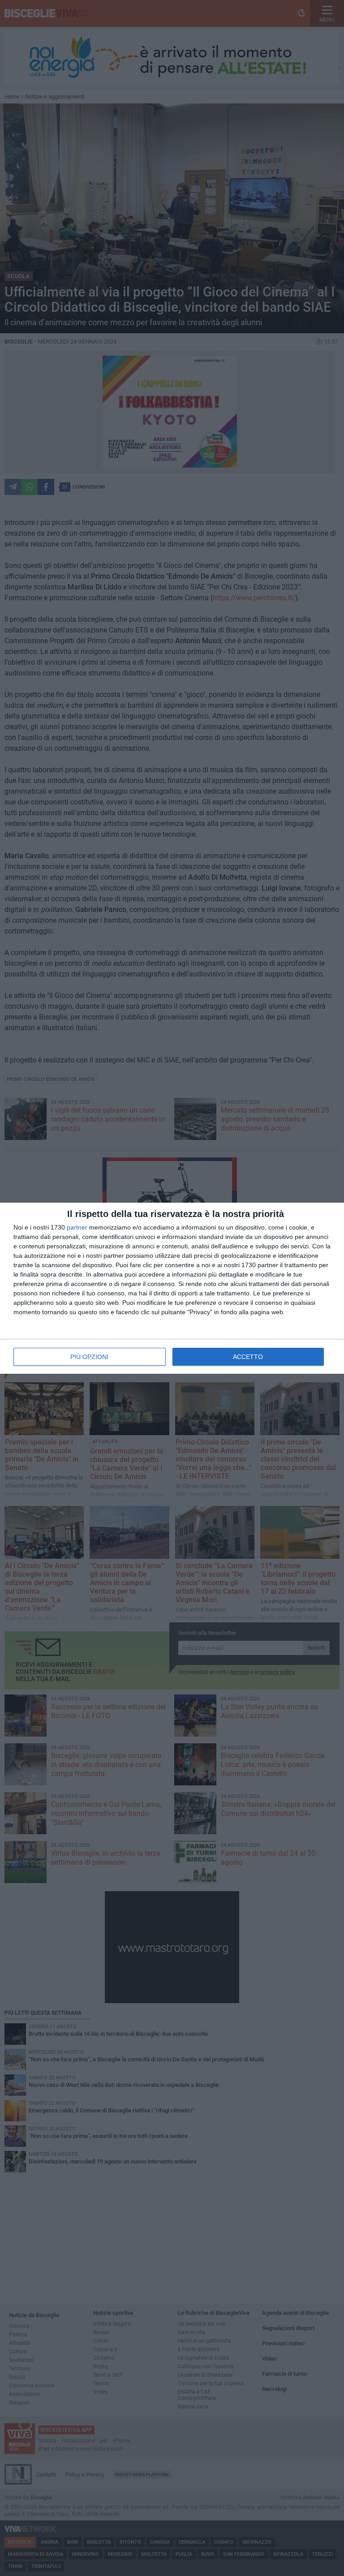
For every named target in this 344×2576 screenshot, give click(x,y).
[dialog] (172, 1288)
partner (77, 1227)
